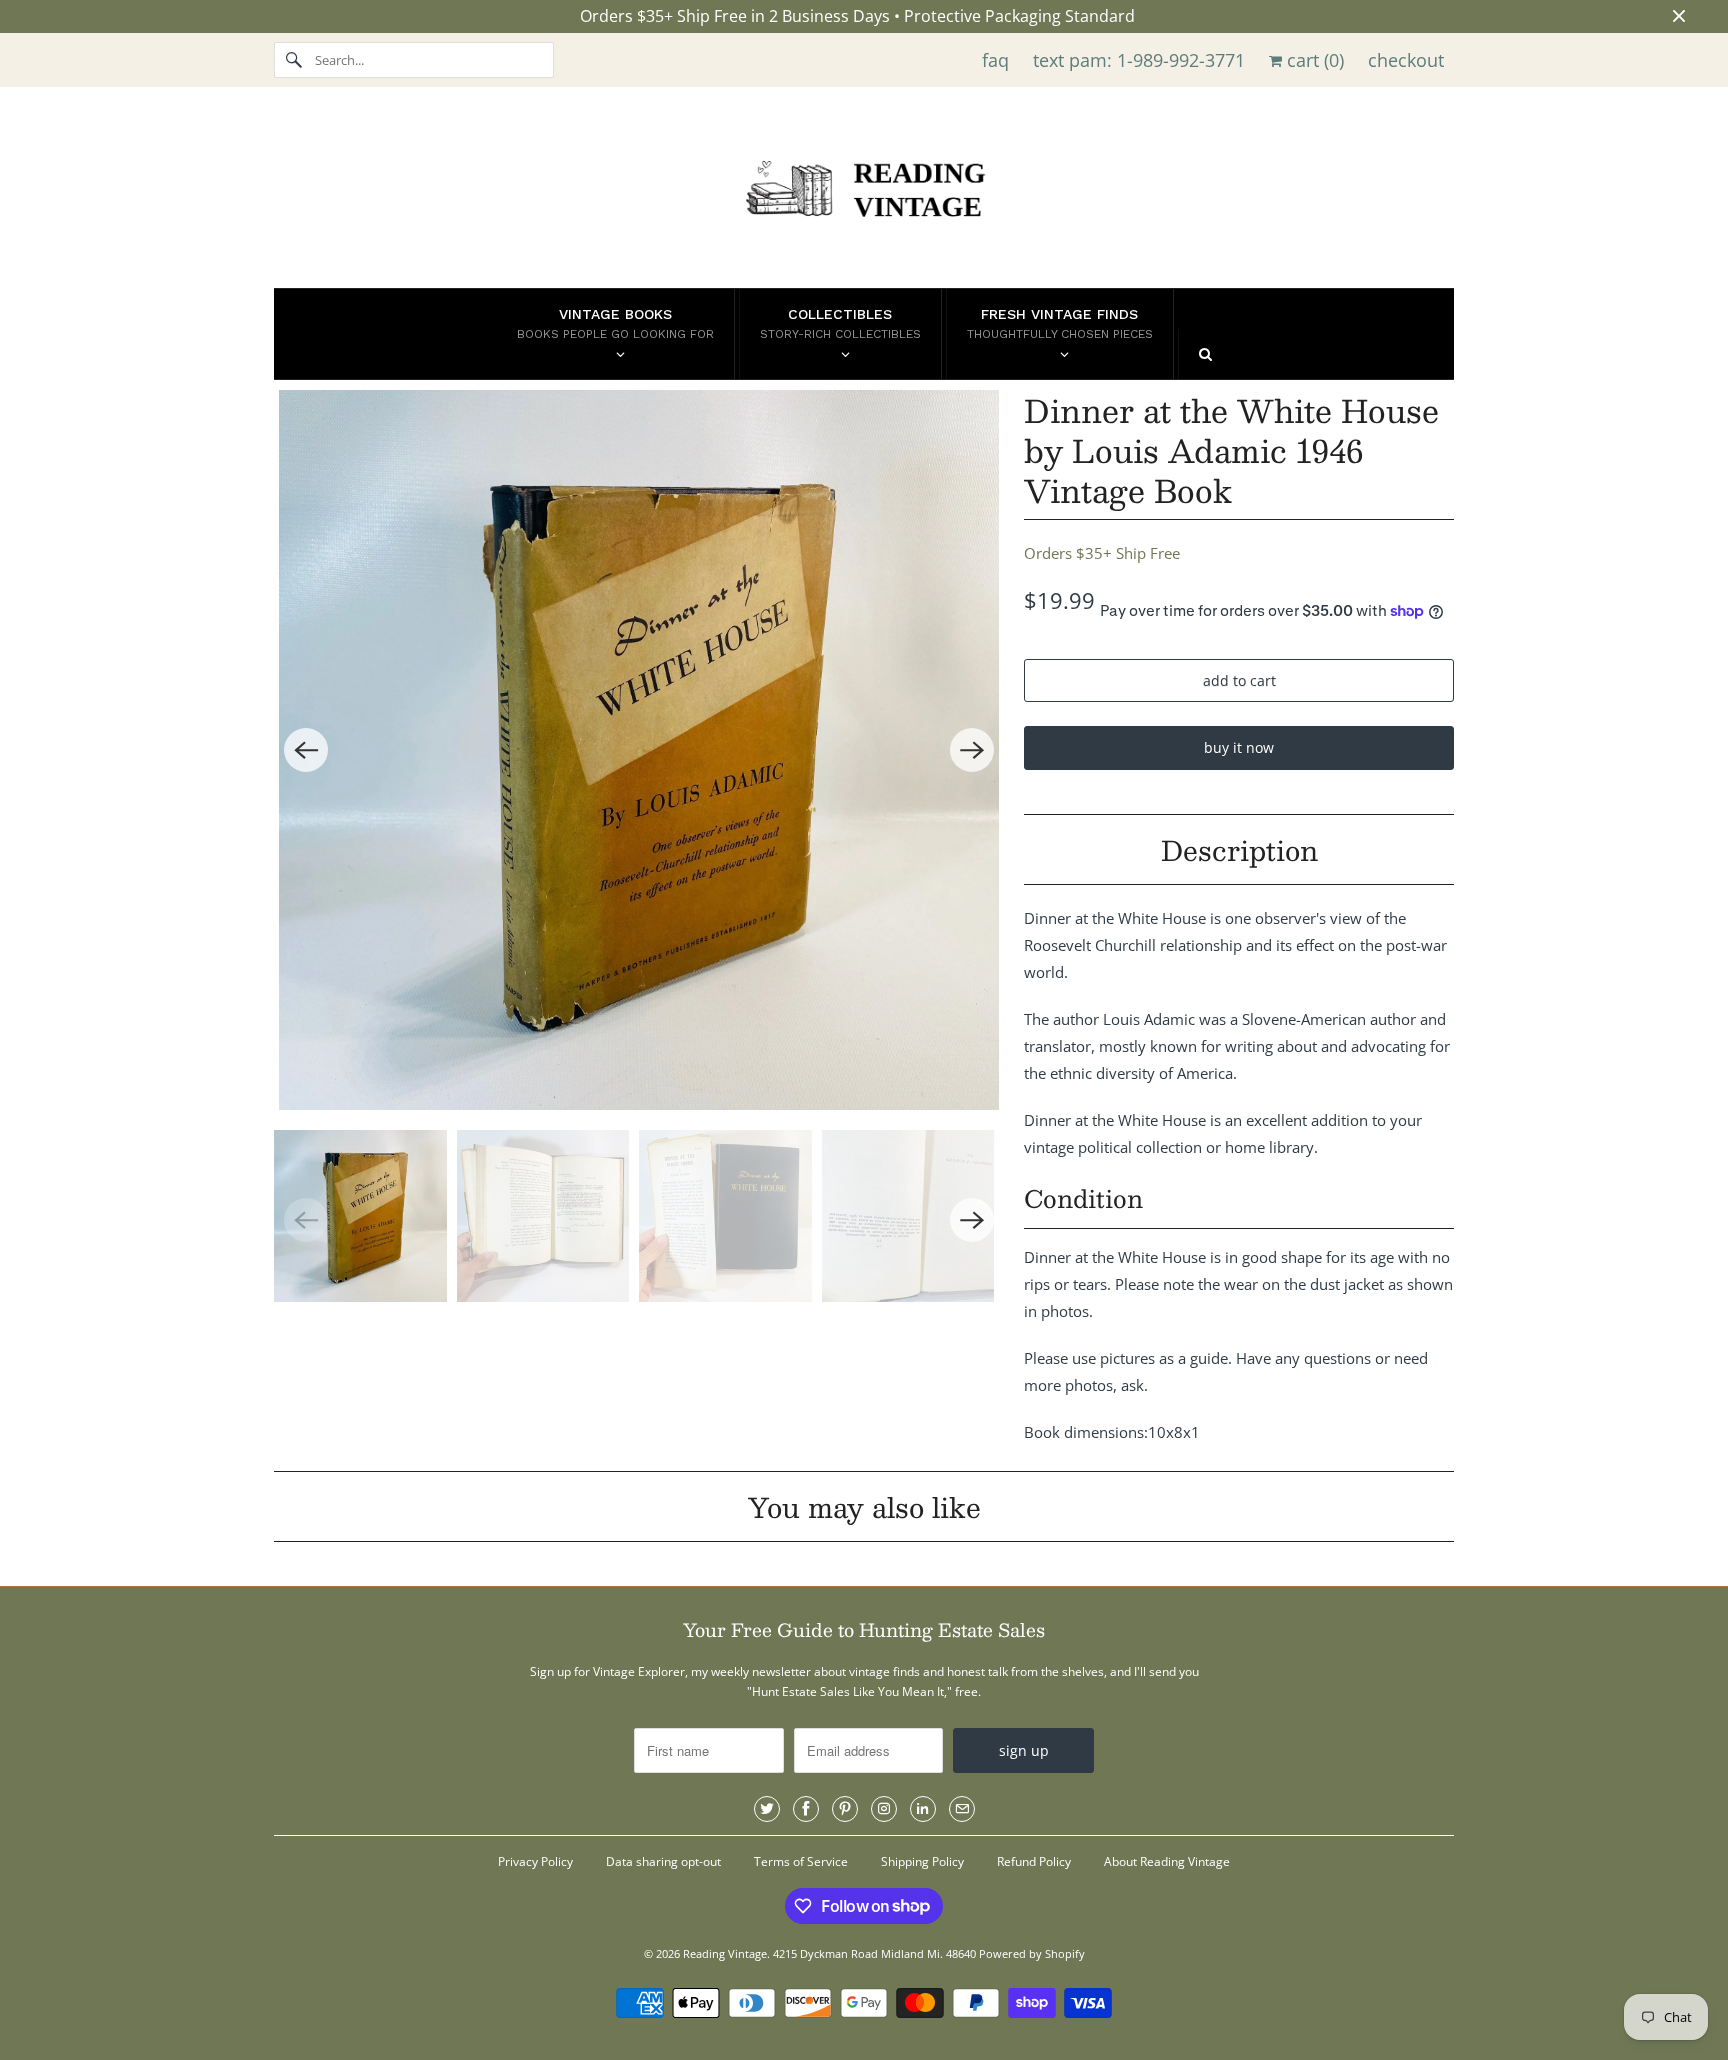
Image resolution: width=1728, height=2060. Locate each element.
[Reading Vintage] (864, 192)
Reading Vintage (725, 1953)
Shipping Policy (922, 1861)
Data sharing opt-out (663, 1861)
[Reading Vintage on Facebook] (806, 1809)
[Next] (972, 750)
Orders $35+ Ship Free (1102, 553)
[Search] (294, 60)
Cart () (1313, 60)
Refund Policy (1034, 1861)
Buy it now (1239, 747)
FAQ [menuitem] (995, 60)
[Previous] (306, 750)
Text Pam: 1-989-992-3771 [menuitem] (1139, 60)
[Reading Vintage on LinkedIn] (923, 1809)
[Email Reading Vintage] (962, 1809)
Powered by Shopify (1032, 1953)
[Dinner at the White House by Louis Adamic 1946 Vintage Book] (639, 750)
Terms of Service (801, 1861)
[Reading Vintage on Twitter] (767, 1809)
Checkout (1406, 60)
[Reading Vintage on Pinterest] (845, 1809)
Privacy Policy (535, 1861)
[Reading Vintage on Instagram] (884, 1809)
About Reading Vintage (1167, 1861)
